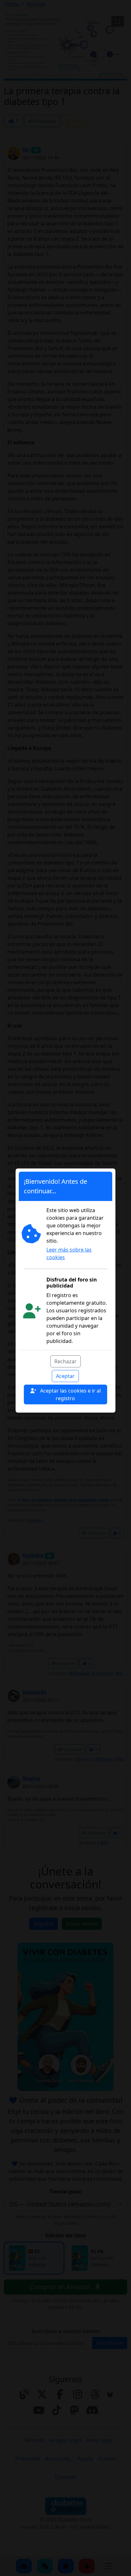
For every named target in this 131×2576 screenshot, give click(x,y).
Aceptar (65, 1376)
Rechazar (65, 1361)
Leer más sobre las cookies (69, 1253)
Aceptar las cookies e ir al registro (70, 1394)
